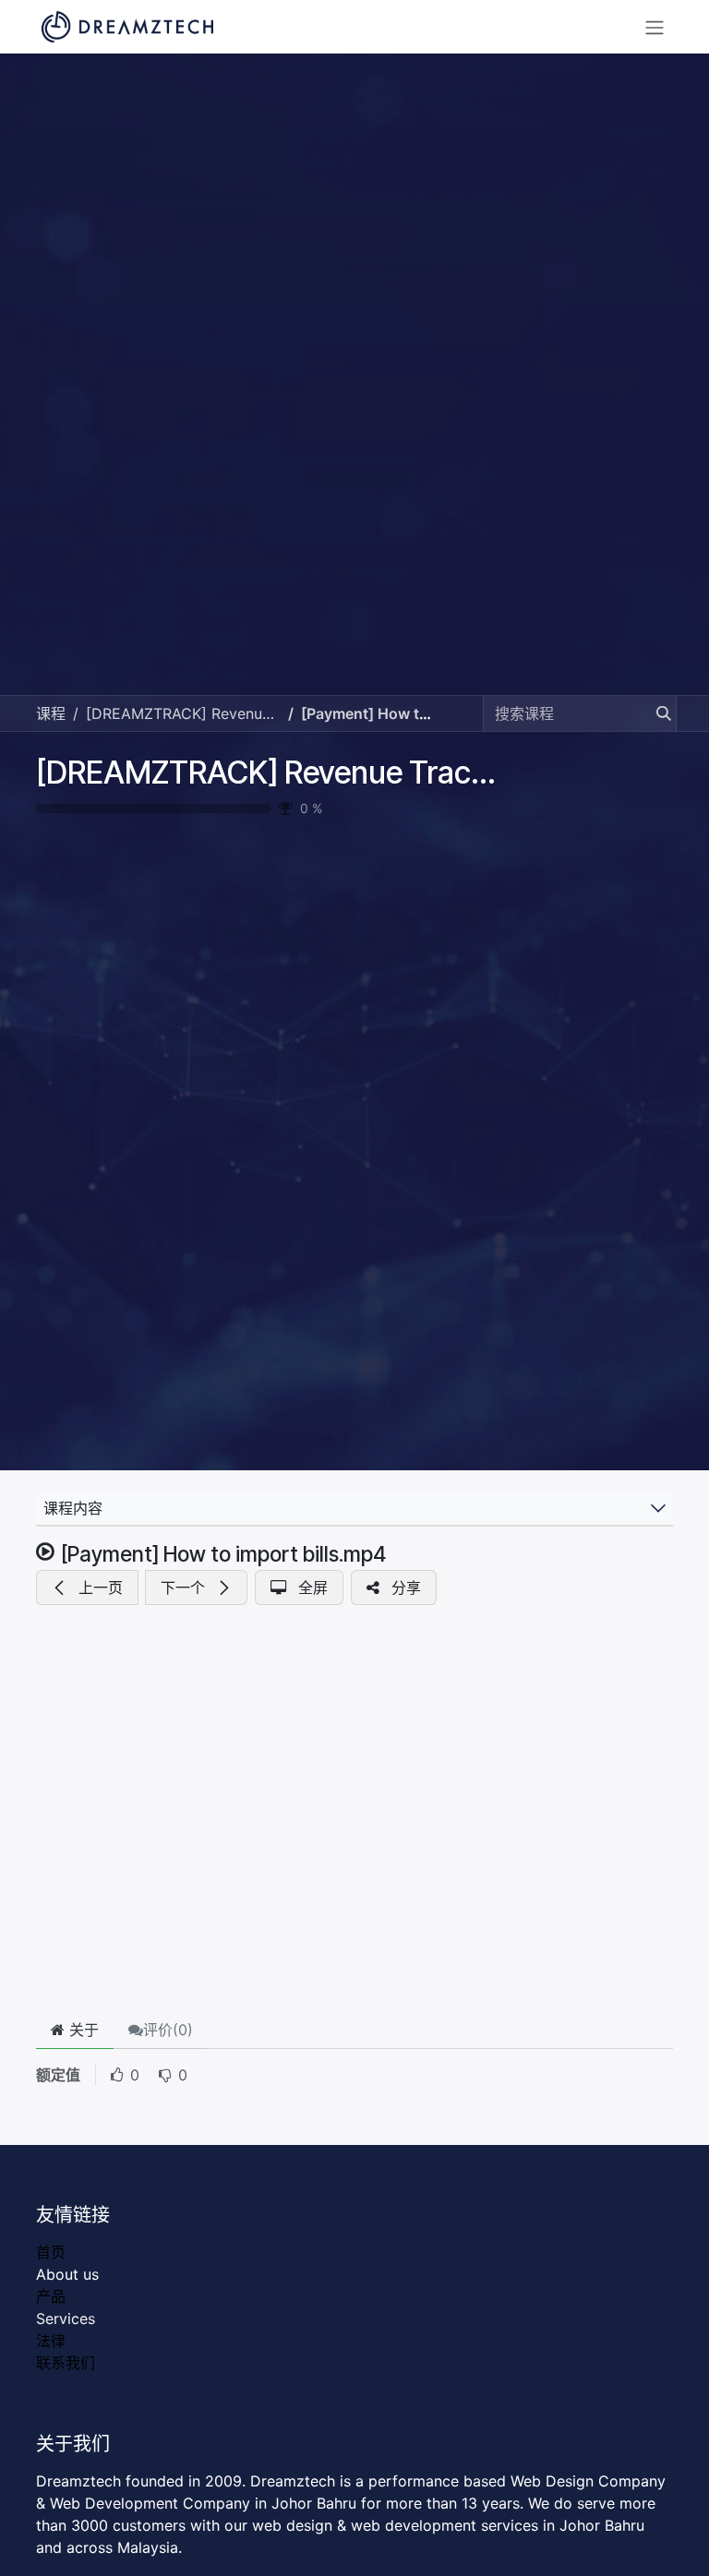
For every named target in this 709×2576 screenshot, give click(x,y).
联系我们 (66, 2363)
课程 (51, 713)
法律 (51, 2341)
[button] (87, 1588)
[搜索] (658, 713)
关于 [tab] (82, 2030)
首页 (51, 2252)
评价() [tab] (168, 2030)
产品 (51, 2296)
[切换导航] (655, 27)
